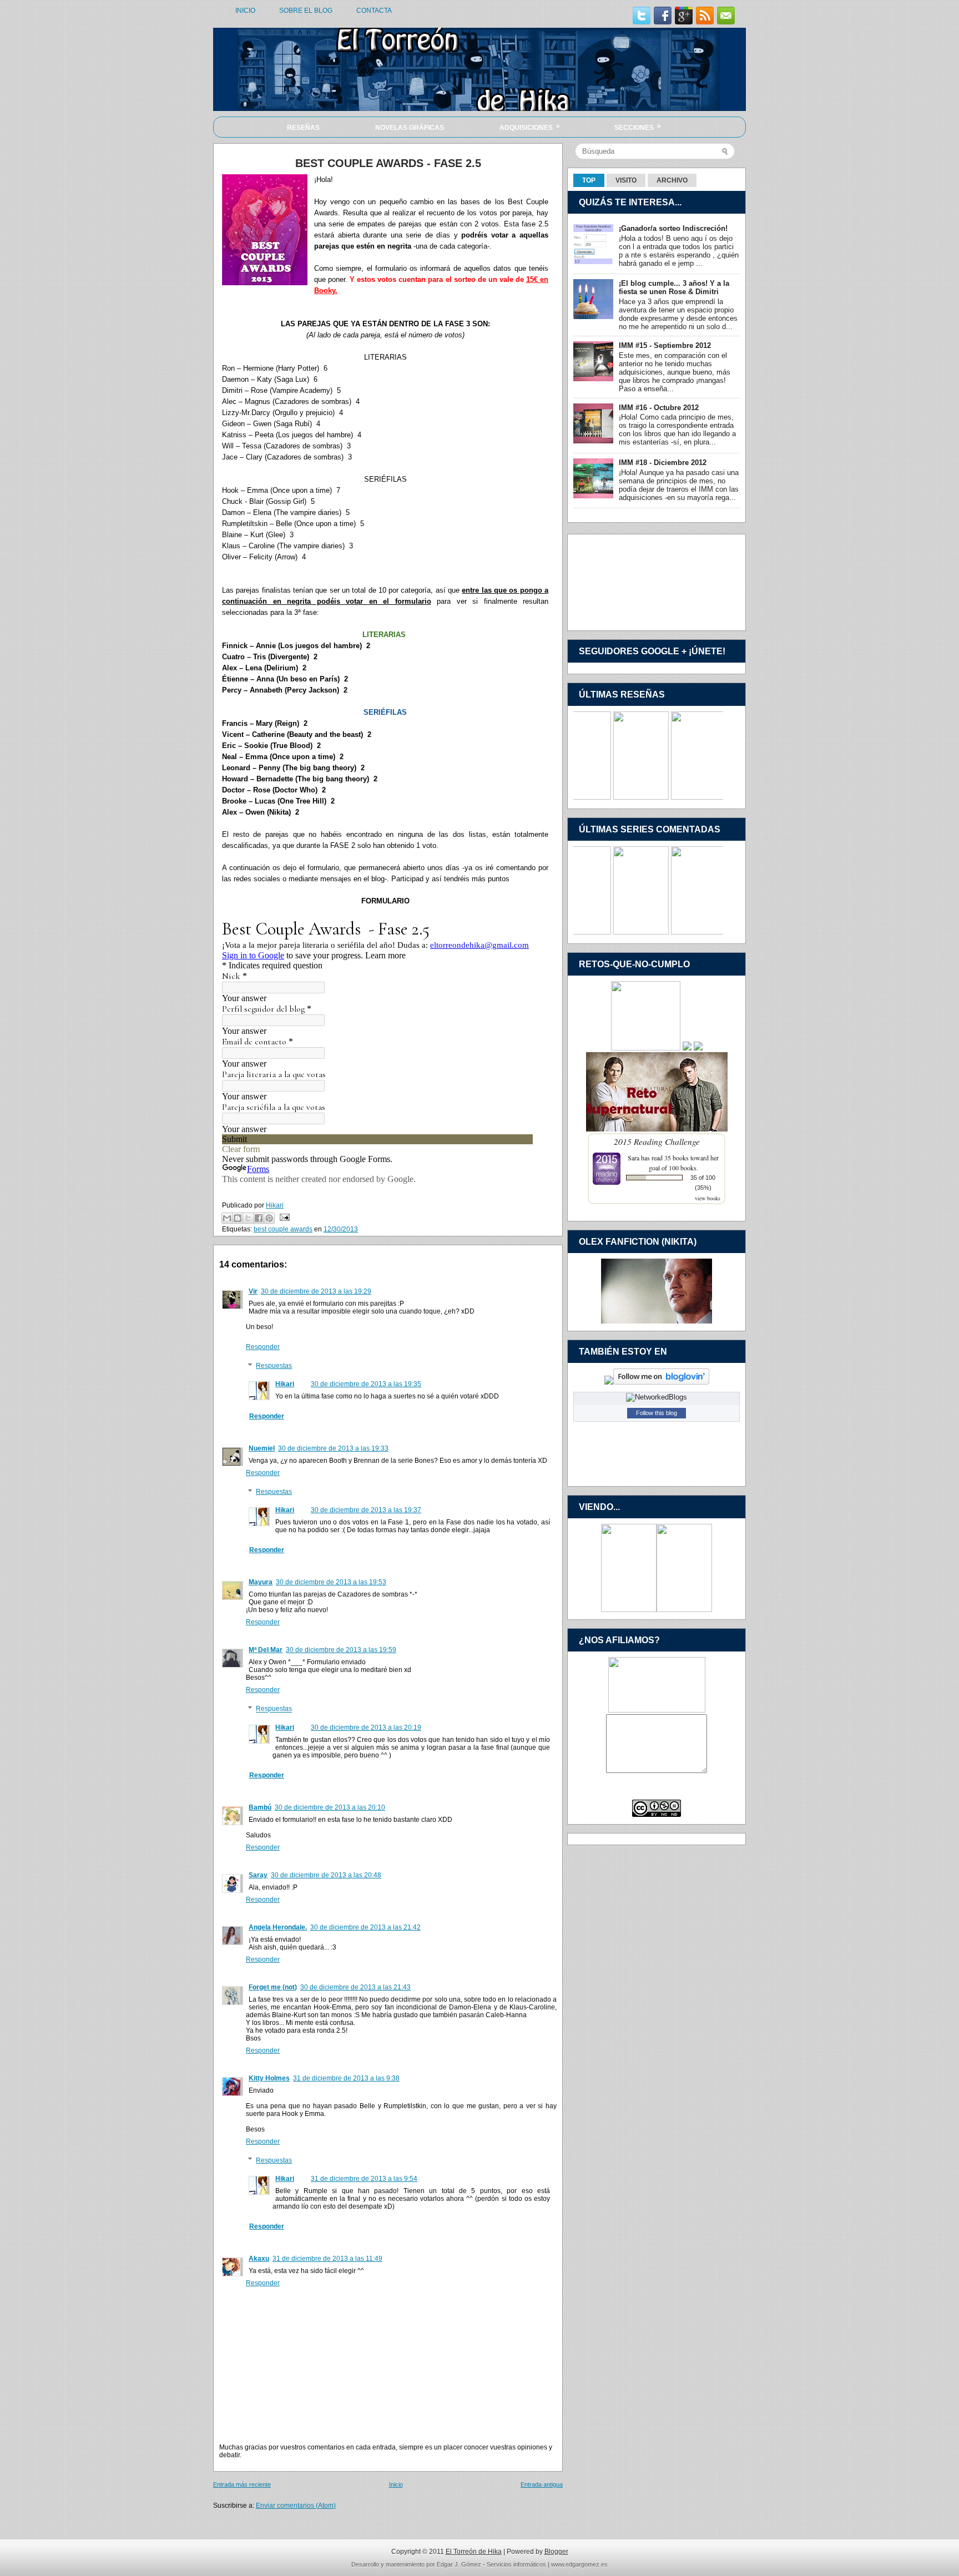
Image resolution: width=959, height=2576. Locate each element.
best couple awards (283, 1229)
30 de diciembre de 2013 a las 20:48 (326, 1875)
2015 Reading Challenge (657, 1141)
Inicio (396, 2484)
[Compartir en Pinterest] (269, 1218)
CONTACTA (374, 11)
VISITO (626, 180)
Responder (263, 1347)
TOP (589, 180)
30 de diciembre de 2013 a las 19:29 (316, 1291)
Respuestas (274, 1366)
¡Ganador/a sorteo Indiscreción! (673, 228)
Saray (258, 1875)
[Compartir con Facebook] (259, 1218)
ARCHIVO (672, 180)
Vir (253, 1291)
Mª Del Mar (266, 1650)
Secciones (638, 127)
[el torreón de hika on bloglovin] (661, 1382)
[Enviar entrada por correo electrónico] (283, 1217)
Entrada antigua (542, 2484)
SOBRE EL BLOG (306, 11)
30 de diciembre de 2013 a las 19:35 (366, 1384)
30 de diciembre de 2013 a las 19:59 (341, 1650)
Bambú (260, 1807)
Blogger (556, 2552)
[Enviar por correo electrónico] (227, 1218)
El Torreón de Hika (474, 2552)
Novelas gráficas (410, 128)
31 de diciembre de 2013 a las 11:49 (327, 2259)
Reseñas (303, 128)
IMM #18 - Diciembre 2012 (663, 463)
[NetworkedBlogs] (657, 1397)
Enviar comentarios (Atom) (296, 2506)
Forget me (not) (273, 1987)
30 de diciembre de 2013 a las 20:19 (366, 1728)
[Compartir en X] (248, 1218)
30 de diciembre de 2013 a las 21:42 (365, 1927)
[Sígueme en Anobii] (609, 1382)
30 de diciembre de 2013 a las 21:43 (355, 1987)
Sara (634, 1158)
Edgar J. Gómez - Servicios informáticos (491, 2564)
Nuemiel (262, 1448)
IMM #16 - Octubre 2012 (659, 408)
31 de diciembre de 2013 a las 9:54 (364, 2179)
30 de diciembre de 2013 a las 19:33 (333, 1448)
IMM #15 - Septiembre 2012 (665, 345)
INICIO (245, 11)
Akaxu (259, 2259)
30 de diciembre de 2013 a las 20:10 (330, 1807)
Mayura (261, 1582)
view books (708, 1198)
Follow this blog (657, 1413)
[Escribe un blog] (238, 1218)
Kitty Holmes (269, 2078)
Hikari (285, 1384)
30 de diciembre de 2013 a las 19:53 (331, 1582)
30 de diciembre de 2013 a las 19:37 (366, 1510)
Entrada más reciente (242, 2484)
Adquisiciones (530, 127)
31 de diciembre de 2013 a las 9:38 (346, 2078)
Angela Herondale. (278, 1927)
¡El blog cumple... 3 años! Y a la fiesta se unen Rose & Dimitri (674, 287)
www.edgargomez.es (579, 2564)
